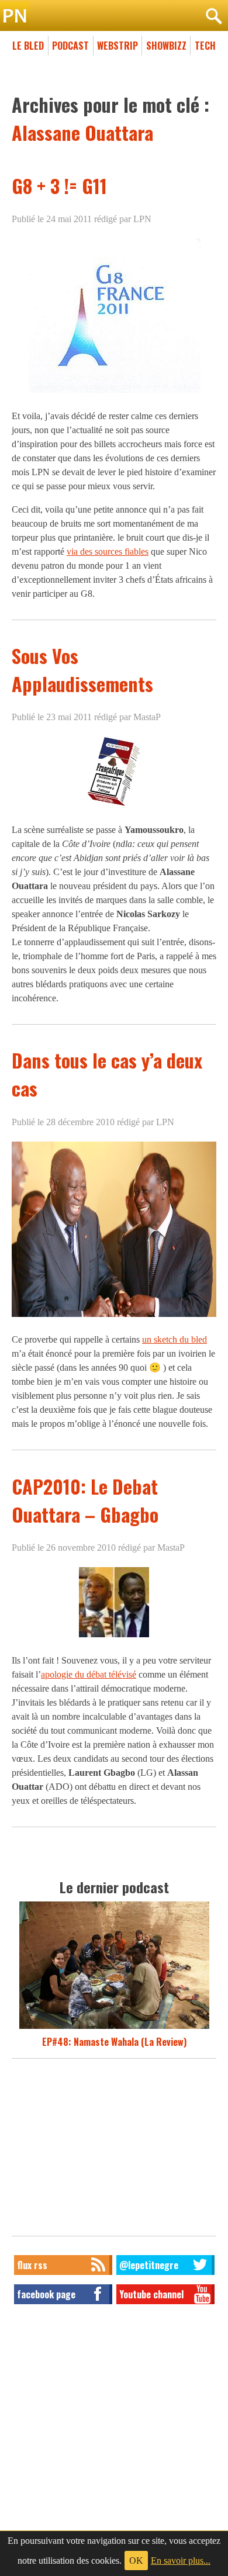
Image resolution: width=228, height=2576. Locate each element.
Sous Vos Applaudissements (82, 670)
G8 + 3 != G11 (59, 186)
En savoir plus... (181, 2561)
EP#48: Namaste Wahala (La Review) (114, 2042)
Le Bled (28, 46)
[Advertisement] (114, 2150)
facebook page (46, 2294)
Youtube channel (151, 2294)
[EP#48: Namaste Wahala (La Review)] (114, 2028)
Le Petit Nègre (114, 16)
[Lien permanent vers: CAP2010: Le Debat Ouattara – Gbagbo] (114, 1637)
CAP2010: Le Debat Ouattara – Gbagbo (85, 1500)
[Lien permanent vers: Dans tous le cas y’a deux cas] (114, 1316)
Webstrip (118, 46)
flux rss (32, 2265)
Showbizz (166, 46)
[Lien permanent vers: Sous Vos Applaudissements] (114, 806)
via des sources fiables (108, 551)
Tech (205, 46)
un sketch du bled (175, 1339)
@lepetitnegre (149, 2265)
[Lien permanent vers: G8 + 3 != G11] (114, 393)
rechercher (213, 16)
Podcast (70, 46)
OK (136, 2561)
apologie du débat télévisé (89, 1674)
